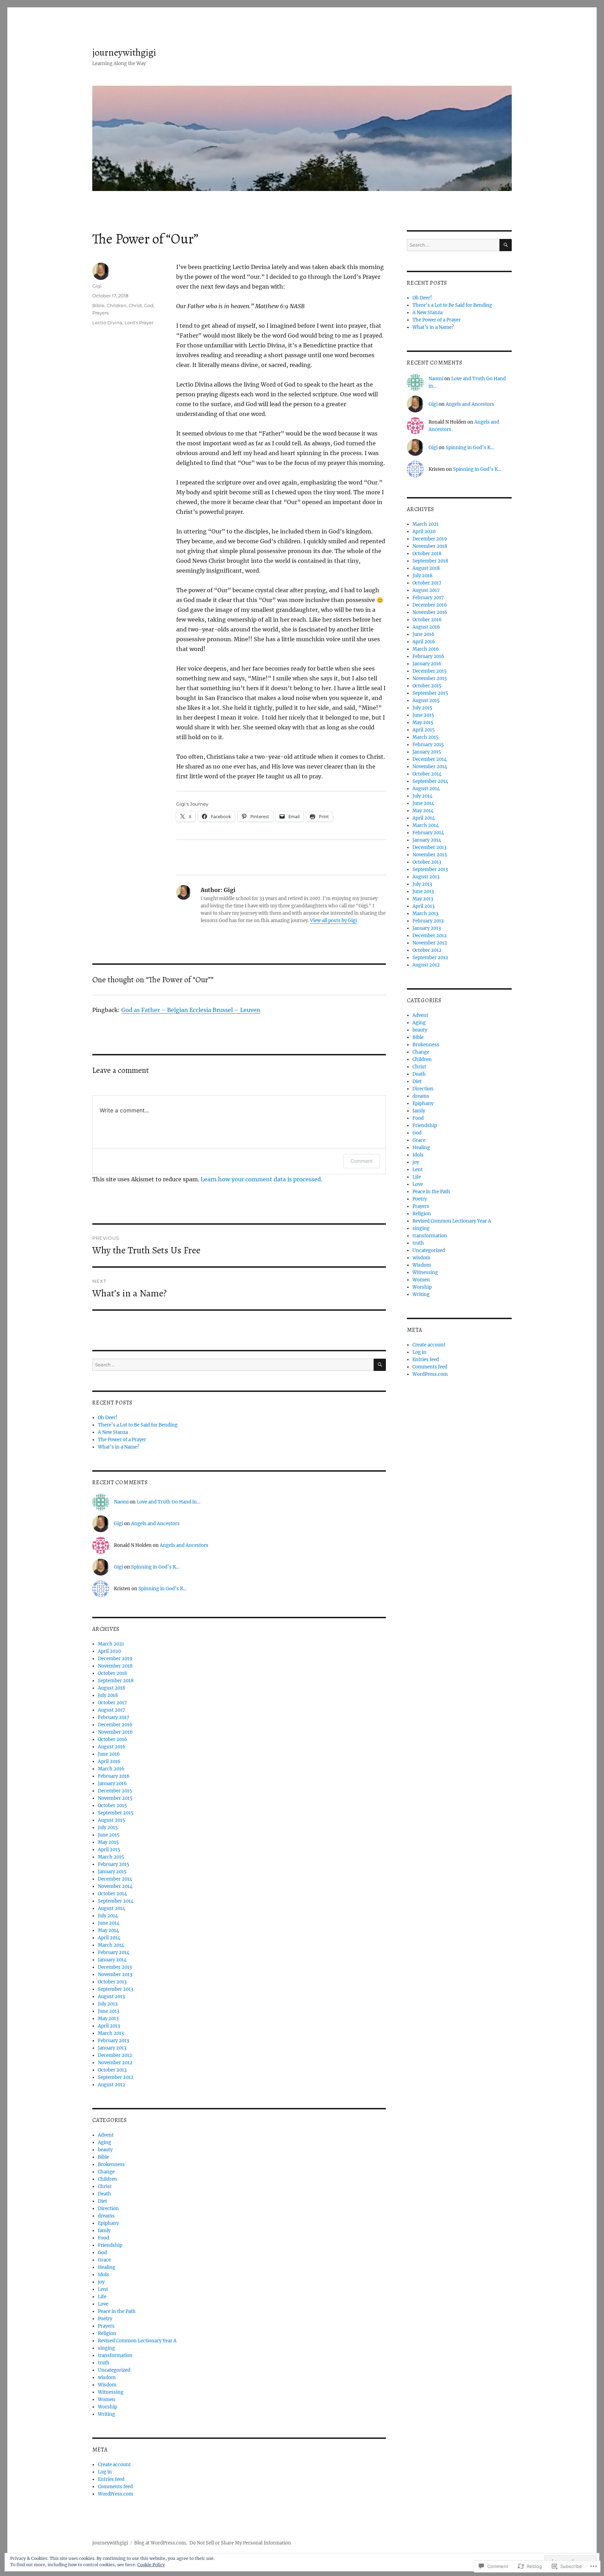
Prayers (100, 313)
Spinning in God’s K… (155, 1567)
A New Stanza (113, 1432)
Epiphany (108, 2223)
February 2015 (114, 1864)
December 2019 (115, 1659)
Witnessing (111, 2392)
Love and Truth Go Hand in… (168, 1502)
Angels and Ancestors (155, 1524)
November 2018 (115, 1666)
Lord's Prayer (139, 323)
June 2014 (109, 1923)
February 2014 (114, 1952)
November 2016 (115, 1732)
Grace (104, 2260)
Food (103, 2238)
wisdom (107, 2377)
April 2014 (109, 1938)
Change (106, 2172)
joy (101, 2282)
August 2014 (112, 1908)
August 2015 (112, 1820)
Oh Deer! (108, 1418)
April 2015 (109, 1850)
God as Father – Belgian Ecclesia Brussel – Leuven (191, 1010)
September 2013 (116, 1989)
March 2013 (111, 2033)
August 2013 (111, 1997)
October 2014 (112, 1894)
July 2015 (108, 1828)
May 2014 (108, 1930)
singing (106, 2348)
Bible (98, 305)
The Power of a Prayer (122, 1440)
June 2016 (109, 1754)
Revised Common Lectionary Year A (137, 2341)
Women (107, 2400)
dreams (106, 2216)
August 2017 (112, 1710)
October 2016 (113, 1739)
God (149, 305)
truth (104, 2363)
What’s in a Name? (118, 1447)
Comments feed (115, 2487)
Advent (106, 2135)
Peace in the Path (117, 2311)
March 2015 (111, 1857)
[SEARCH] (380, 1365)
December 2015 (115, 1791)
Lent (103, 2289)
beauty (105, 2150)
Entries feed (111, 2479)
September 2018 (116, 1681)
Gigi (97, 286)
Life (102, 2297)
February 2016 (114, 1776)
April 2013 (109, 2026)
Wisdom (107, 2385)
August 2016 (112, 1747)
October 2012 (112, 2070)
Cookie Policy (151, 2565)
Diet (102, 2201)
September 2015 (116, 1813)
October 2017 (112, 1703)
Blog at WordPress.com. (161, 2543)
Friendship (110, 2245)
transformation (115, 2355)
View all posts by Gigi (333, 921)
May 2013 (108, 2019)
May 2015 (108, 1842)
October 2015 (112, 1806)
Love (103, 2304)
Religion (107, 2333)
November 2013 (115, 1975)
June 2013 (109, 2011)
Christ (135, 305)
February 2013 (113, 2041)
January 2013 (112, 2048)
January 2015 (112, 1872)
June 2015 (109, 1835)
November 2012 (115, 2063)
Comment (362, 1161)
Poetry (105, 2319)
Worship (107, 2407)
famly (104, 2231)
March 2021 (111, 1644)
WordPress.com (116, 2494)
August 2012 (112, 2085)
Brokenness (111, 2164)
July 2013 (108, 2004)
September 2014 (116, 1901)
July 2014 (108, 1916)
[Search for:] (233, 1365)
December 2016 (115, 1725)
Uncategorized (114, 2370)
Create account (114, 2465)
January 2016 (112, 1784)
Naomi (121, 1502)
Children (117, 305)
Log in (105, 2472)
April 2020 (109, 1651)
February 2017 (114, 1717)
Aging (105, 2142)
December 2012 (115, 2055)
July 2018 (108, 1695)
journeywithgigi (124, 52)
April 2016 (109, 1761)
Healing (107, 2267)
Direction (108, 2209)
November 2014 (115, 1886)
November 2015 (115, 1798)
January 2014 (112, 1960)
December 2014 (115, 1879)
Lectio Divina (107, 323)
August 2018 (112, 1688)
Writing (106, 2414)
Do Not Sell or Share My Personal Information (240, 2543)
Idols (103, 2275)
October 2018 (112, 1673)
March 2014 (111, 1945)
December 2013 (115, 1967)
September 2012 (116, 2077)
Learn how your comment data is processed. (261, 1179)
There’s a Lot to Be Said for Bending (138, 1425)
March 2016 (111, 1769)
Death (105, 2194)
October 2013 (112, 1982)
